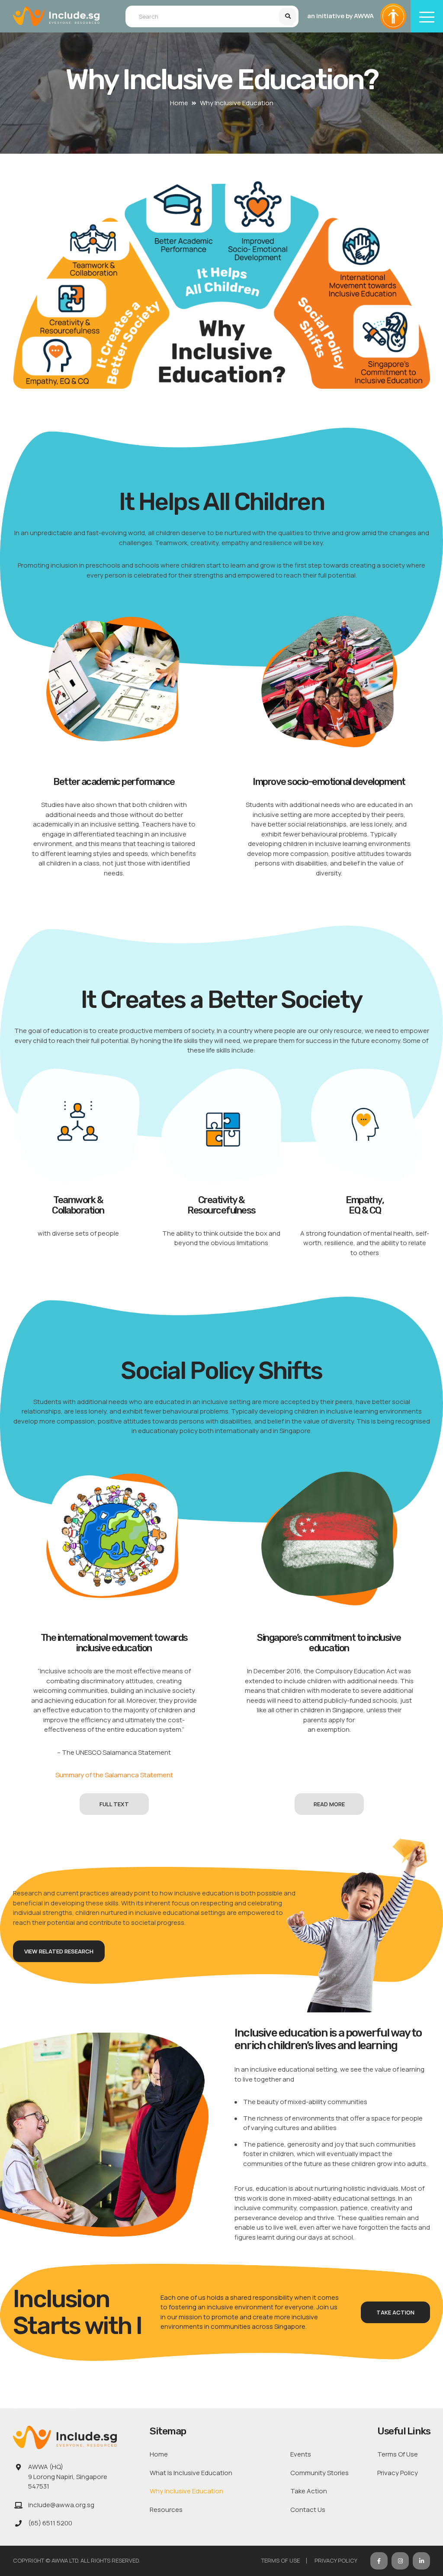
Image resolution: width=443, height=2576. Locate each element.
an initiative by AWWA (340, 16)
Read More (329, 1804)
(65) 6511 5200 (50, 2523)
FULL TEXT (114, 1804)
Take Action (395, 2312)
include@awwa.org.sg (61, 2505)
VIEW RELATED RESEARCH (59, 1951)
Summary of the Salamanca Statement (114, 1775)
